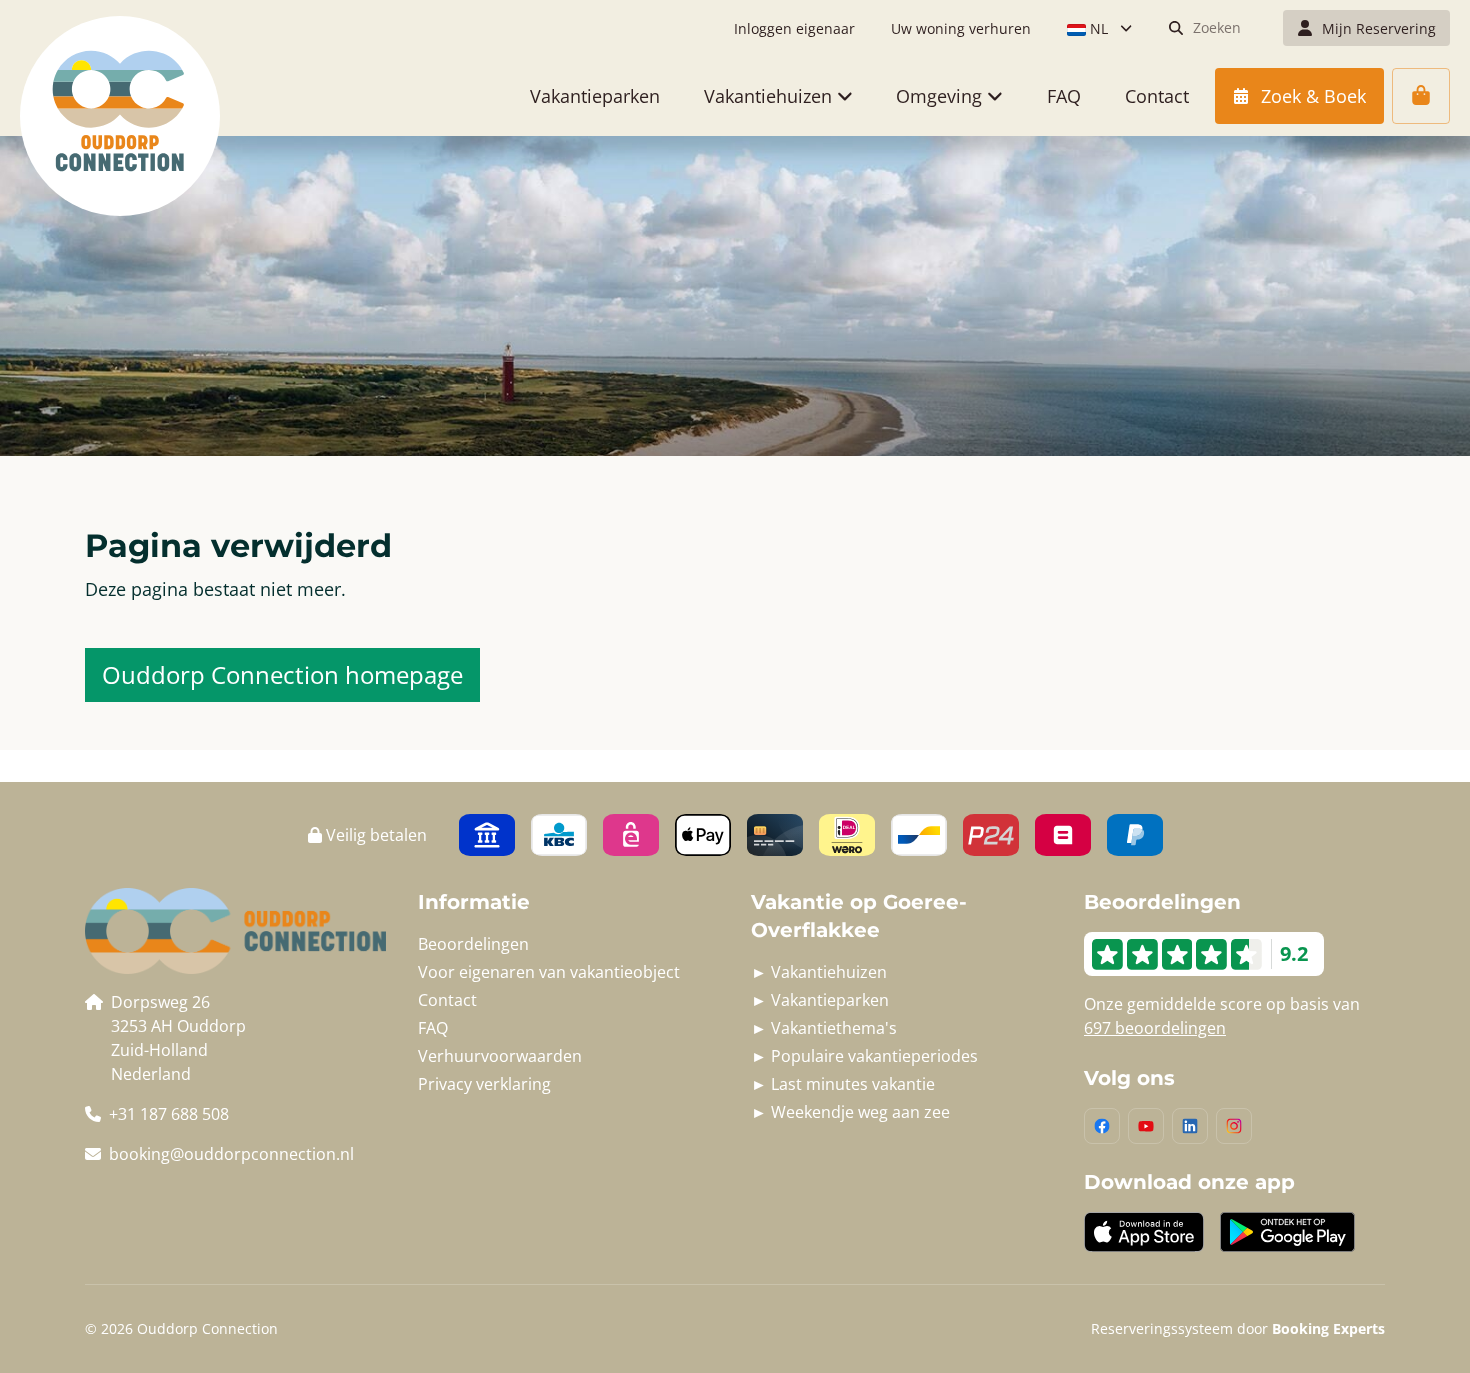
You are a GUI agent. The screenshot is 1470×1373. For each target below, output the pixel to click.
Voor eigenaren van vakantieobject (549, 972)
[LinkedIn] (1190, 1126)
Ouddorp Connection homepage (282, 674)
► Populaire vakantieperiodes (864, 1056)
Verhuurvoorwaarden (500, 1056)
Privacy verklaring (484, 1084)
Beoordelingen (473, 944)
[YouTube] (1146, 1126)
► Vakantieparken (820, 1000)
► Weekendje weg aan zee (850, 1112)
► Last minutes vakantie (843, 1084)
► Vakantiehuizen (819, 972)
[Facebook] (1102, 1126)
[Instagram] (1234, 1126)
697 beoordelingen (1155, 1028)
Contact (447, 1000)
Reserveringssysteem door (1238, 1328)
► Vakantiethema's (824, 1028)
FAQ (433, 1028)
